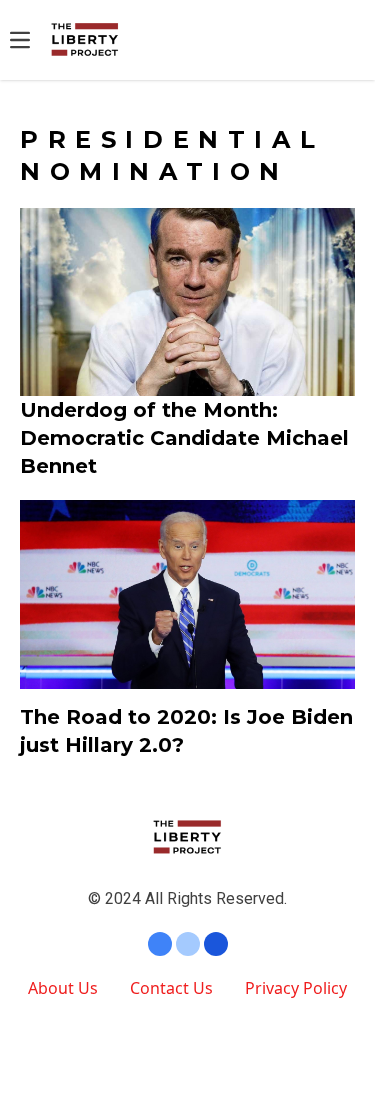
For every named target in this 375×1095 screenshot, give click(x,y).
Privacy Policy (296, 988)
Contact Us (171, 988)
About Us (63, 988)
